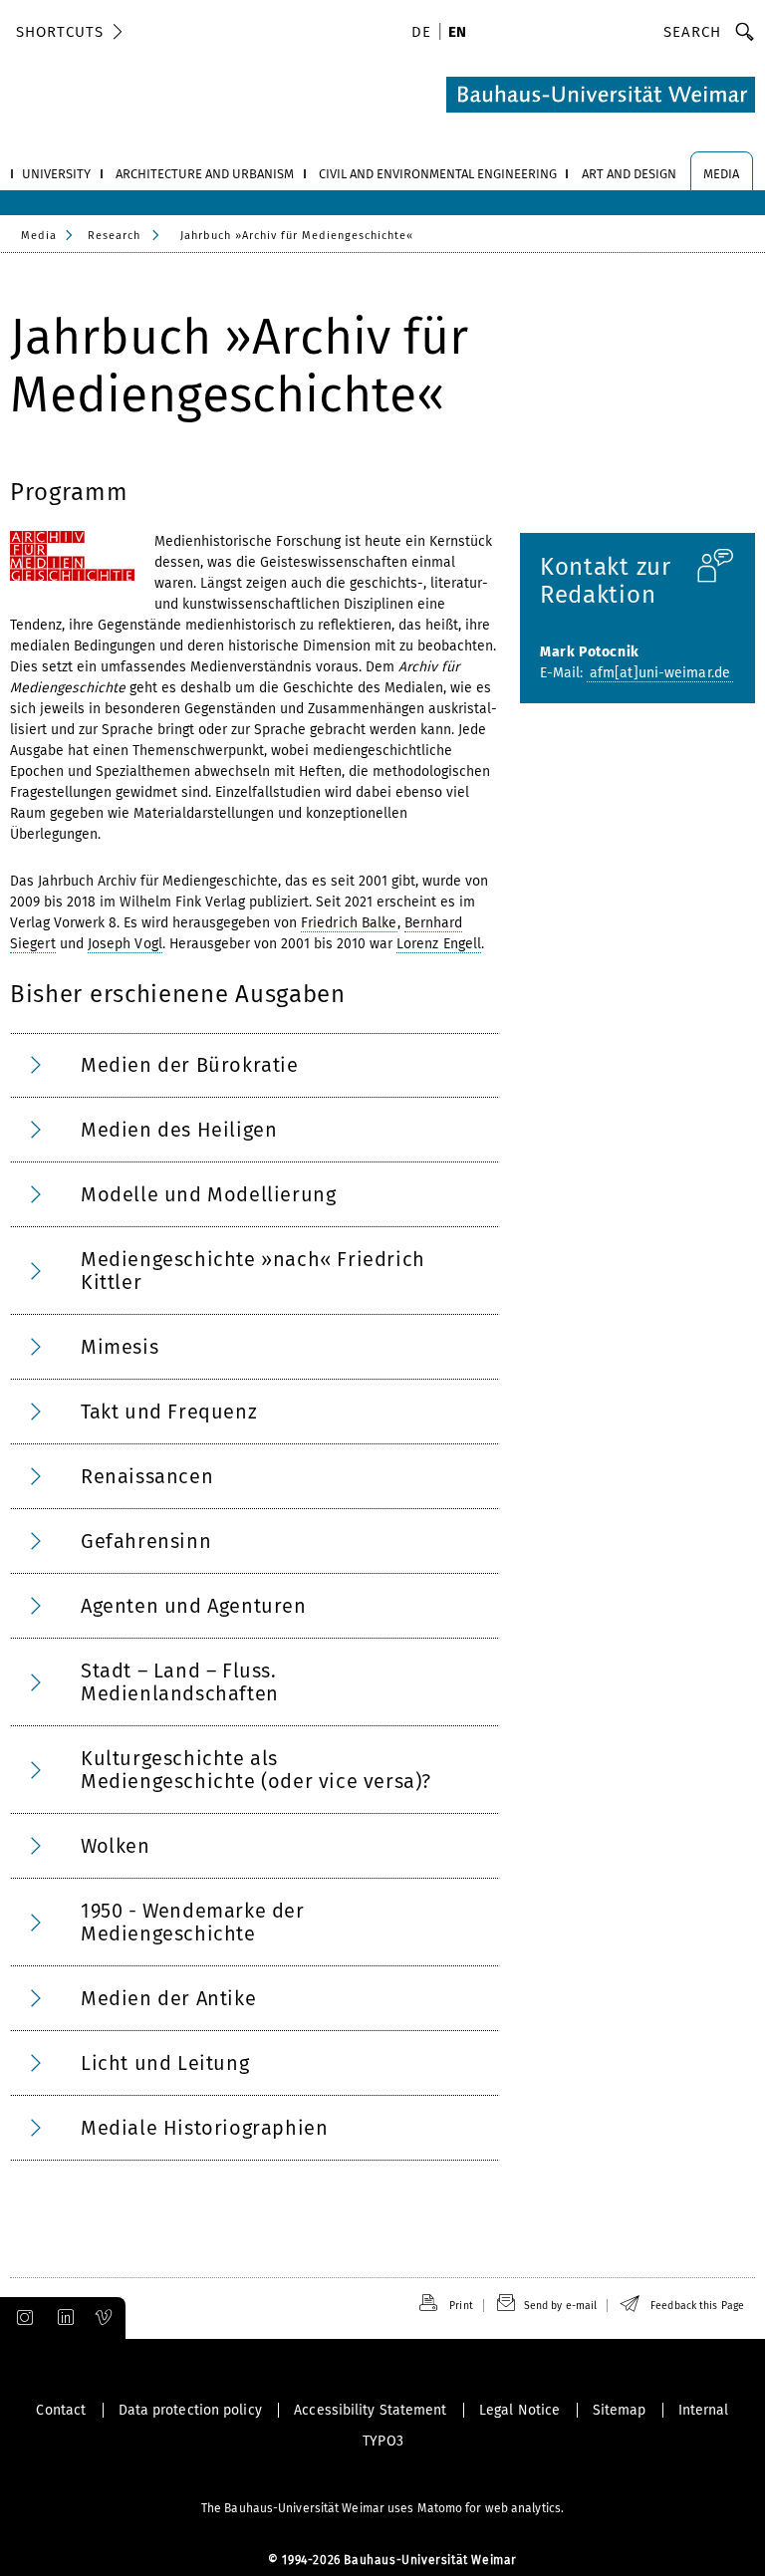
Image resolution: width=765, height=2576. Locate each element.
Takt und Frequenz (169, 1412)
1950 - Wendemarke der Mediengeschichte (193, 1922)
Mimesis (120, 1347)
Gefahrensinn (146, 1541)
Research (114, 236)
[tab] (255, 1065)
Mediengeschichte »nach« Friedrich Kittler (253, 1271)
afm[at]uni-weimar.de (660, 673)
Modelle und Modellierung (208, 1194)
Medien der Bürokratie (190, 1065)
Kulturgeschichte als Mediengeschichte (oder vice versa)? (256, 1770)
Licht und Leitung (165, 2063)
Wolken (116, 1846)
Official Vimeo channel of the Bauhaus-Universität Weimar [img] (105, 2318)
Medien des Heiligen (179, 1130)
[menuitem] (424, 34)
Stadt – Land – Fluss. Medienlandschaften (180, 1682)
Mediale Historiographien (204, 2128)
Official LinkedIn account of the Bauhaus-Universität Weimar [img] (63, 2318)
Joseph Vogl (125, 944)
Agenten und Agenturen (194, 1606)
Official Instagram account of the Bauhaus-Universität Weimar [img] (21, 2318)
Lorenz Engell (439, 944)
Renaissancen (147, 1476)
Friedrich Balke (349, 923)
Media (39, 236)
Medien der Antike (168, 1998)
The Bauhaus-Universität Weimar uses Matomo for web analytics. (382, 2508)
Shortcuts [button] (60, 32)
